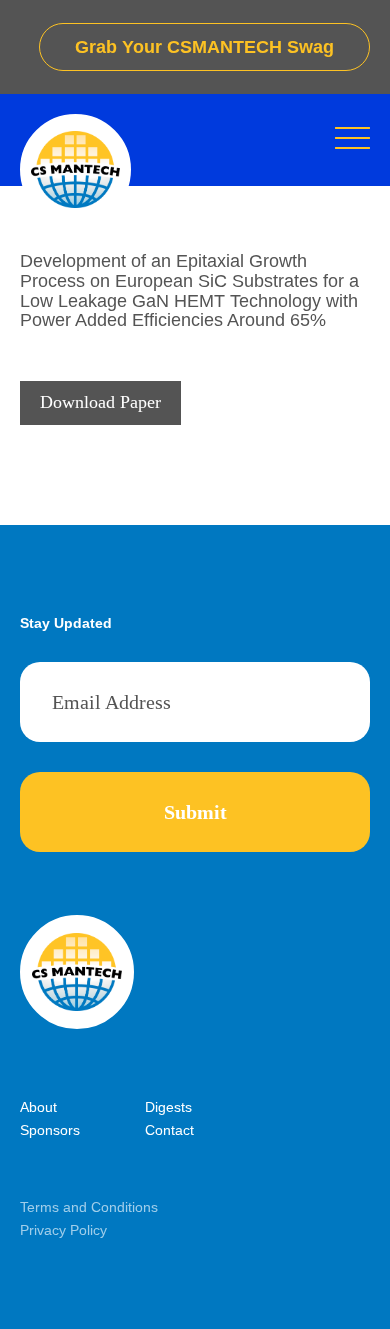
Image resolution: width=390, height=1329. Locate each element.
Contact (169, 1130)
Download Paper (100, 402)
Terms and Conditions (89, 1207)
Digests (168, 1107)
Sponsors (50, 1130)
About (38, 1107)
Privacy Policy (63, 1230)
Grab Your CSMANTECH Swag (204, 47)
